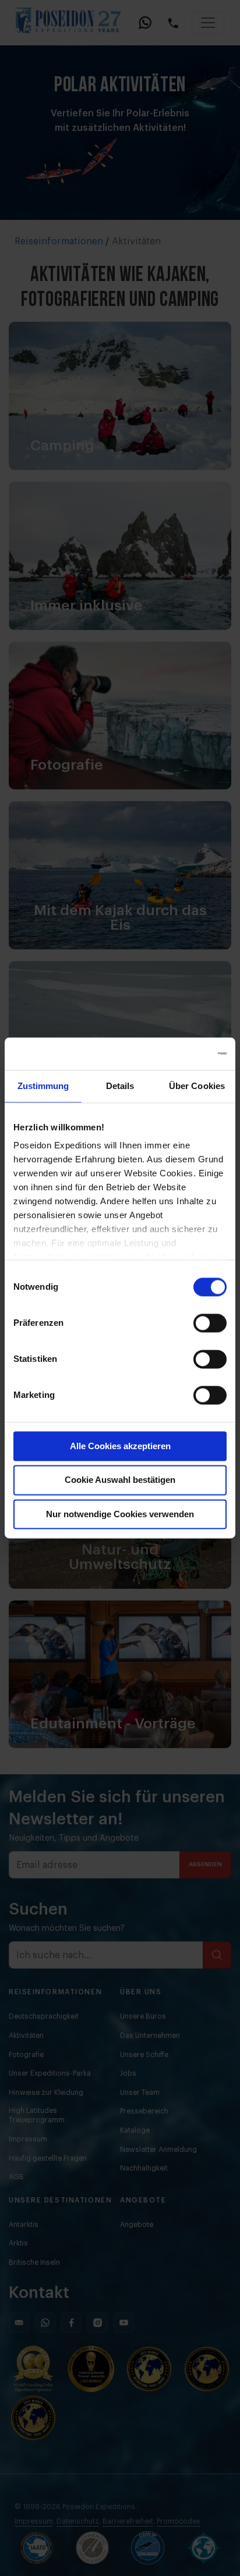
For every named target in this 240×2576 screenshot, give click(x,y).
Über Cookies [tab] (197, 1086)
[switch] (210, 1323)
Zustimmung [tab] (43, 1086)
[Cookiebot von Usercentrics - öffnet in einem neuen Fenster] (176, 1054)
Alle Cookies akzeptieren (120, 1446)
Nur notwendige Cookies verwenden (120, 1514)
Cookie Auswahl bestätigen (120, 1480)
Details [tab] (120, 1086)
